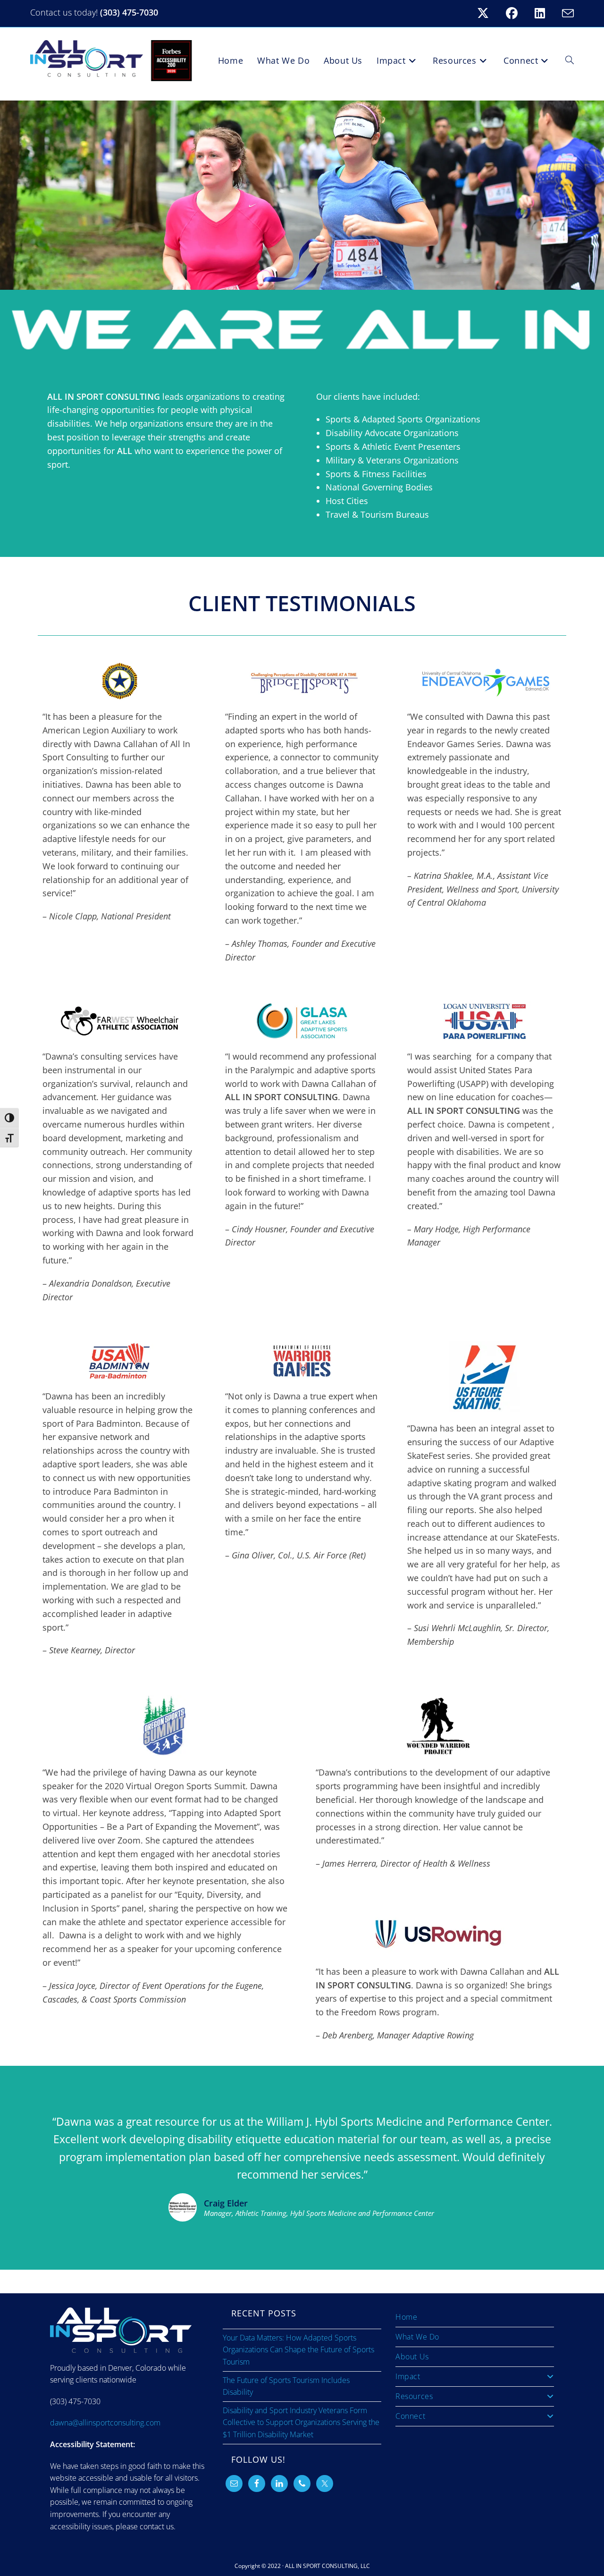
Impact (408, 2376)
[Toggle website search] (570, 60)
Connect (410, 2416)
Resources (414, 2396)
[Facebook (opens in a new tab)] (517, 13)
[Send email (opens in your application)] (566, 13)
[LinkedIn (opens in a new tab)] (545, 13)
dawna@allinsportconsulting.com (105, 2423)
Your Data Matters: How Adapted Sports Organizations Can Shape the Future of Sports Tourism (298, 2350)
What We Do (417, 2337)
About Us (412, 2357)
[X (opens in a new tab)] (489, 13)
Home (406, 2317)
